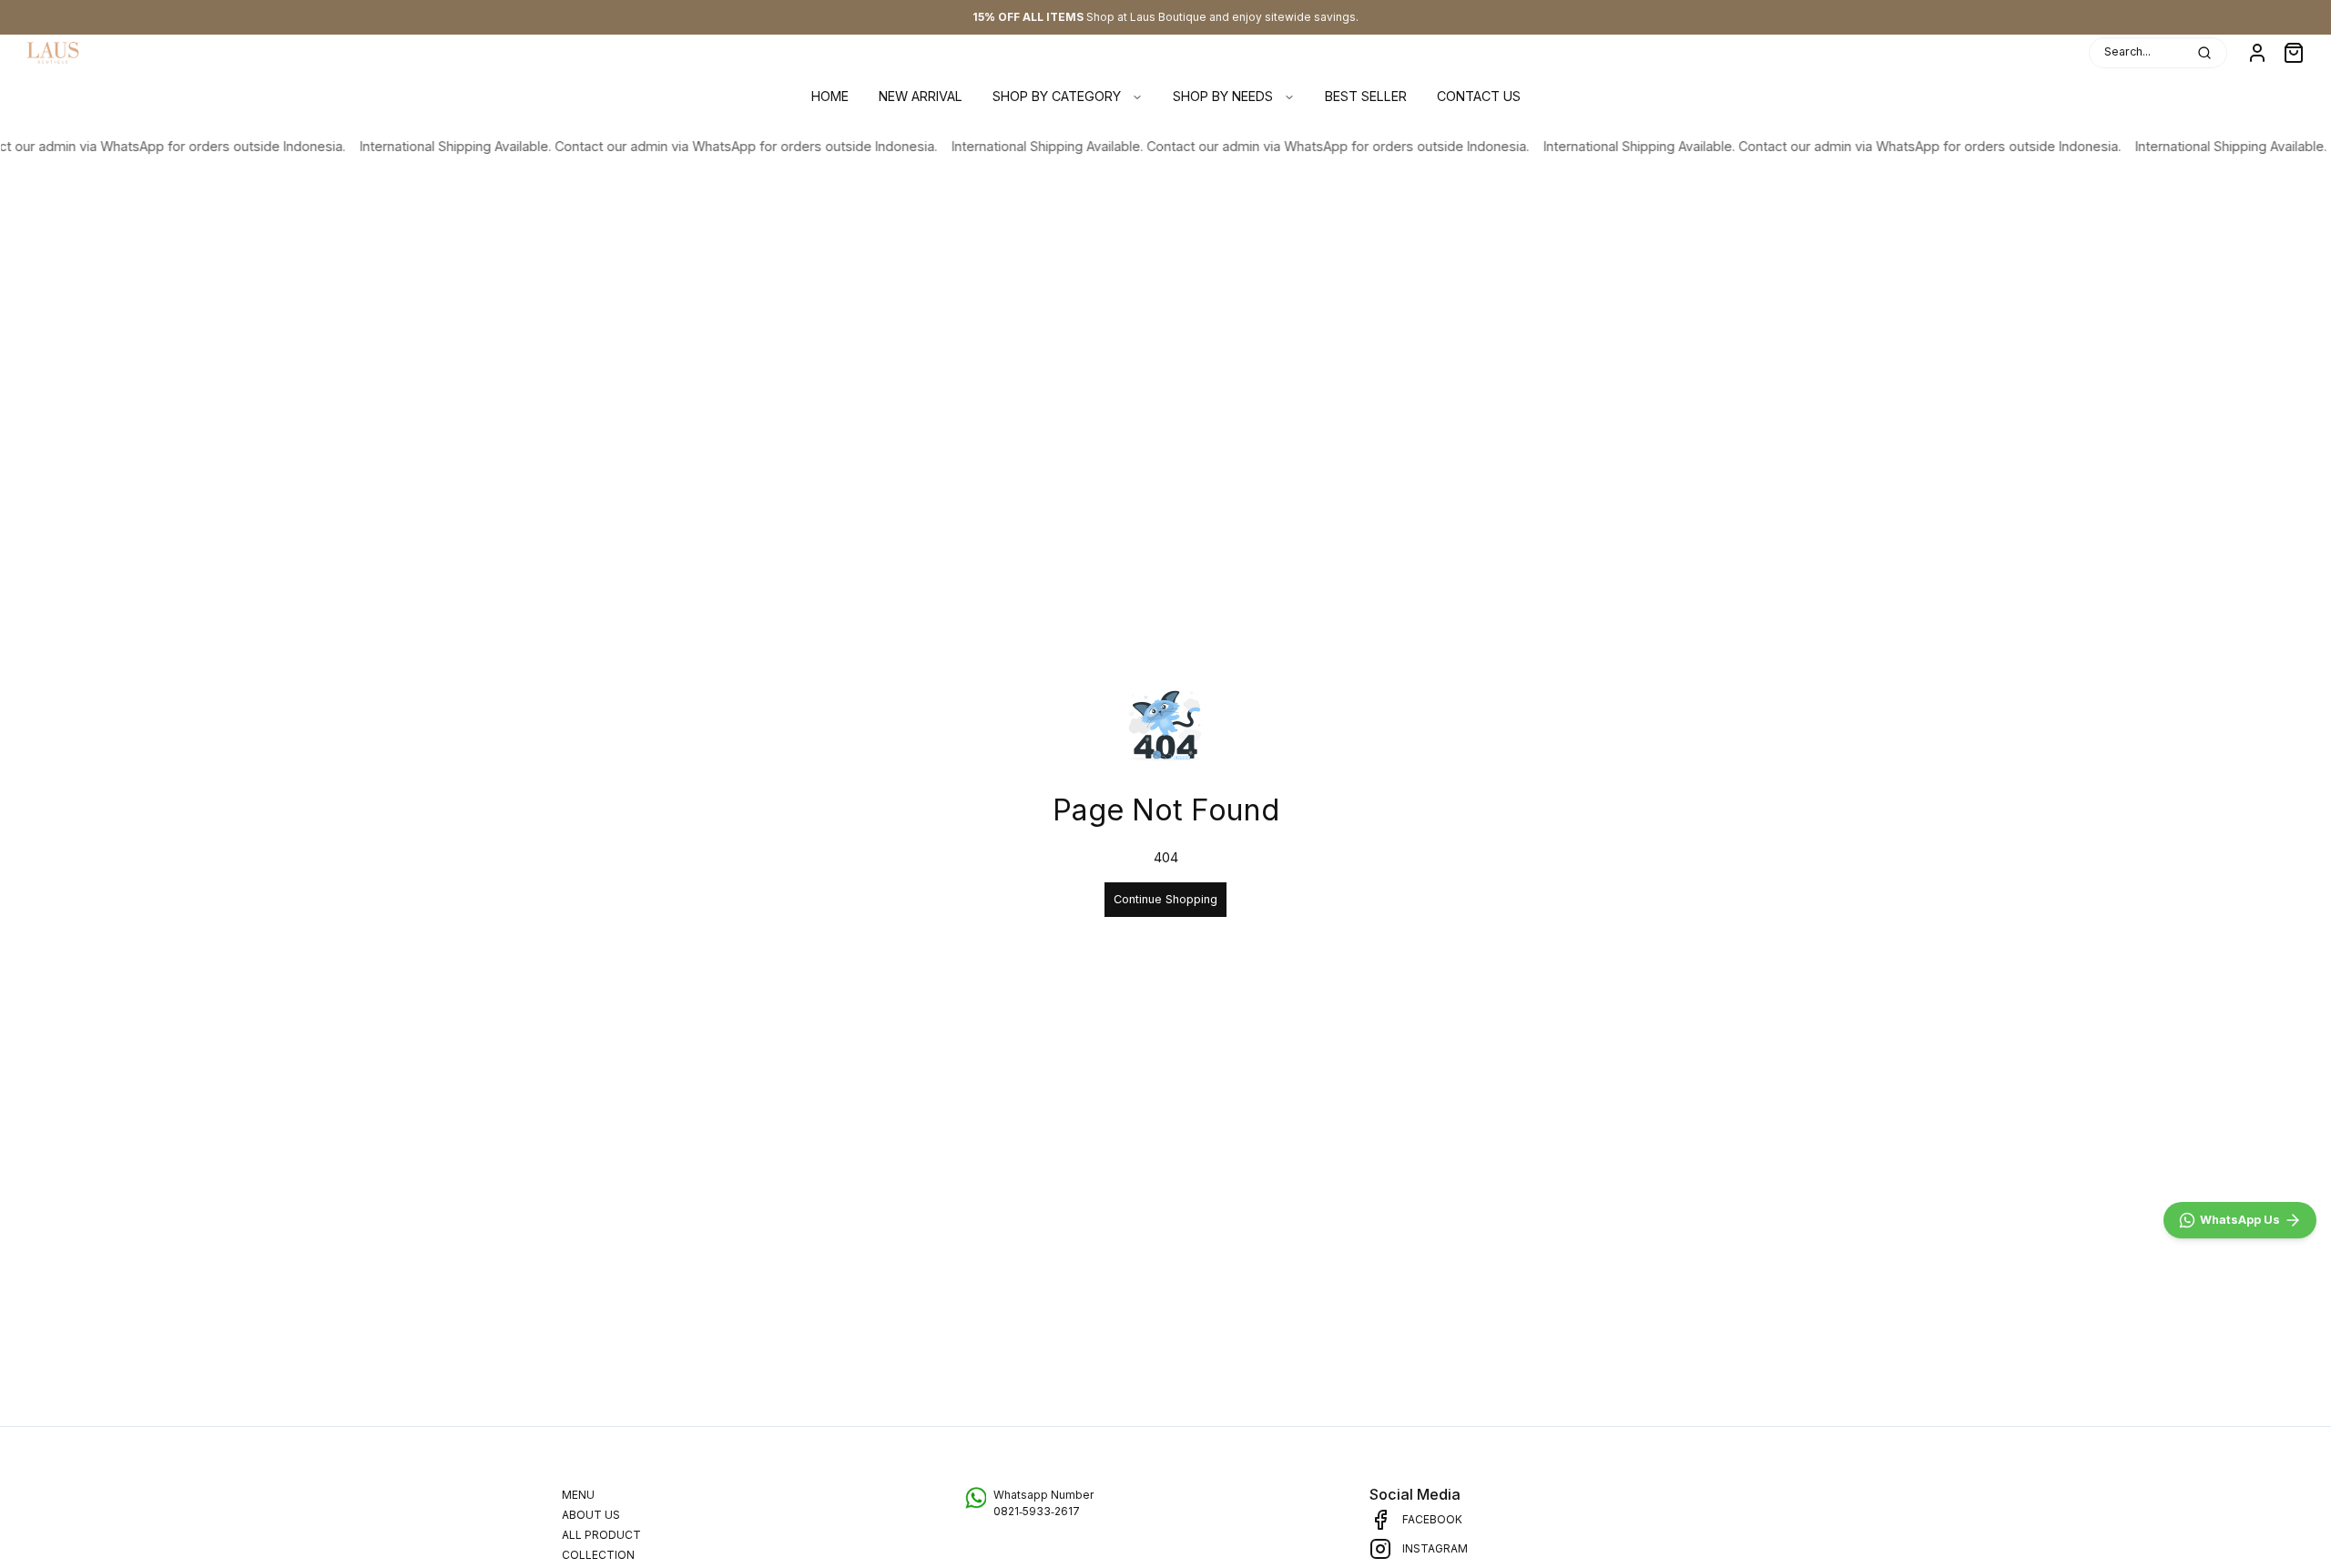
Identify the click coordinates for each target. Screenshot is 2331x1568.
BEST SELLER (1366, 96)
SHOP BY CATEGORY (1057, 96)
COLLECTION (598, 1555)
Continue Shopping (1165, 899)
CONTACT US (1479, 96)
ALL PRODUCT (601, 1535)
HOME (830, 96)
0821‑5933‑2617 (1037, 1511)
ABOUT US (591, 1515)
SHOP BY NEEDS (1223, 96)
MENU (578, 1495)
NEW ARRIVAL (921, 96)
